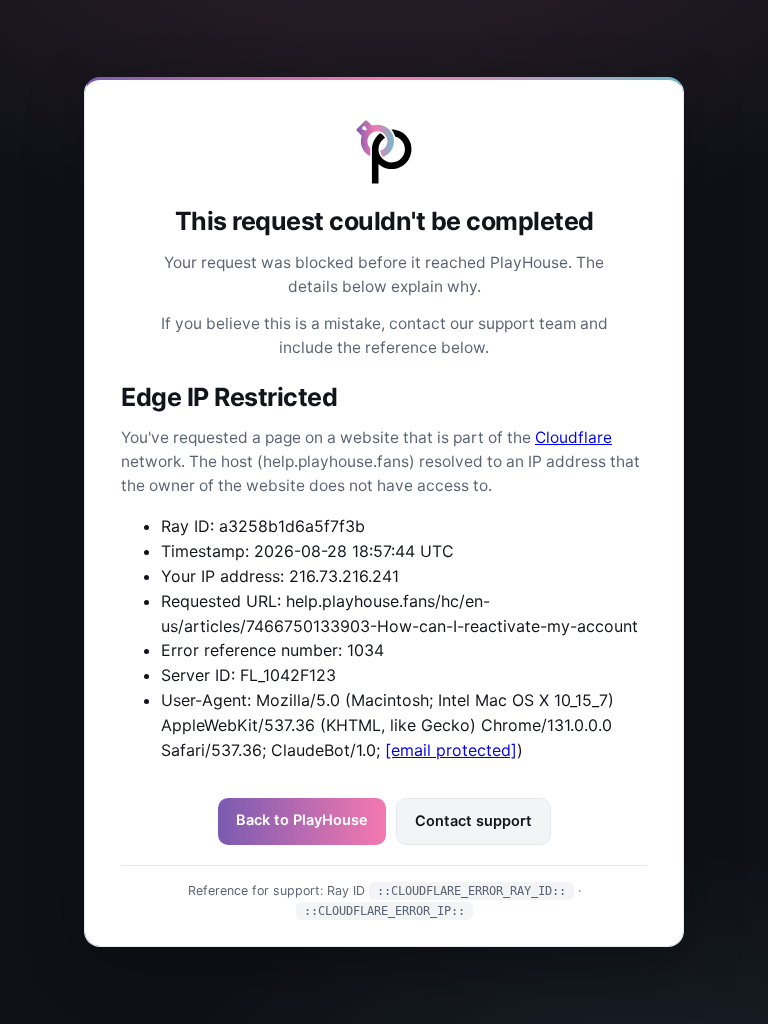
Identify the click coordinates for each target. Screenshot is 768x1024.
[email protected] (451, 750)
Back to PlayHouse (302, 820)
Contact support (473, 821)
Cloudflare (573, 437)
